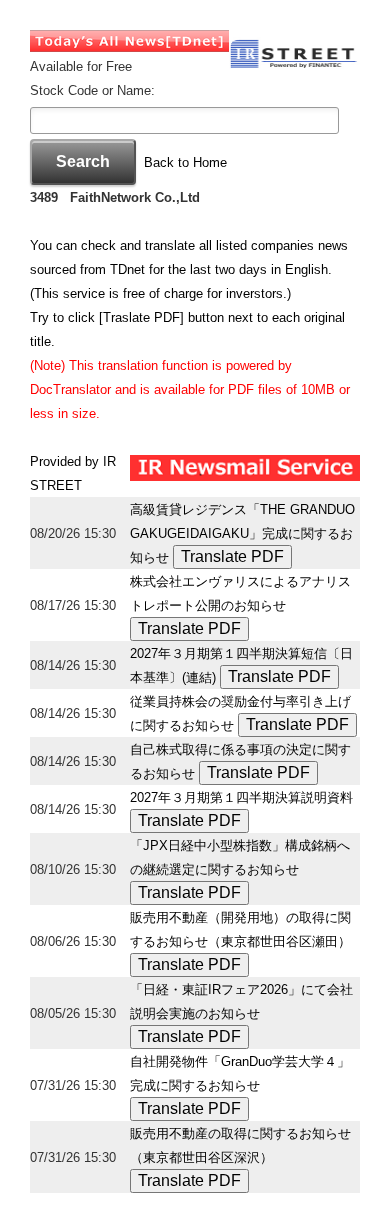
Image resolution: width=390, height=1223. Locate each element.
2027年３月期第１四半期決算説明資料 (241, 797)
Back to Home (185, 162)
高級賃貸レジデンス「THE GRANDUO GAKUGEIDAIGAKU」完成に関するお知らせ (242, 533)
